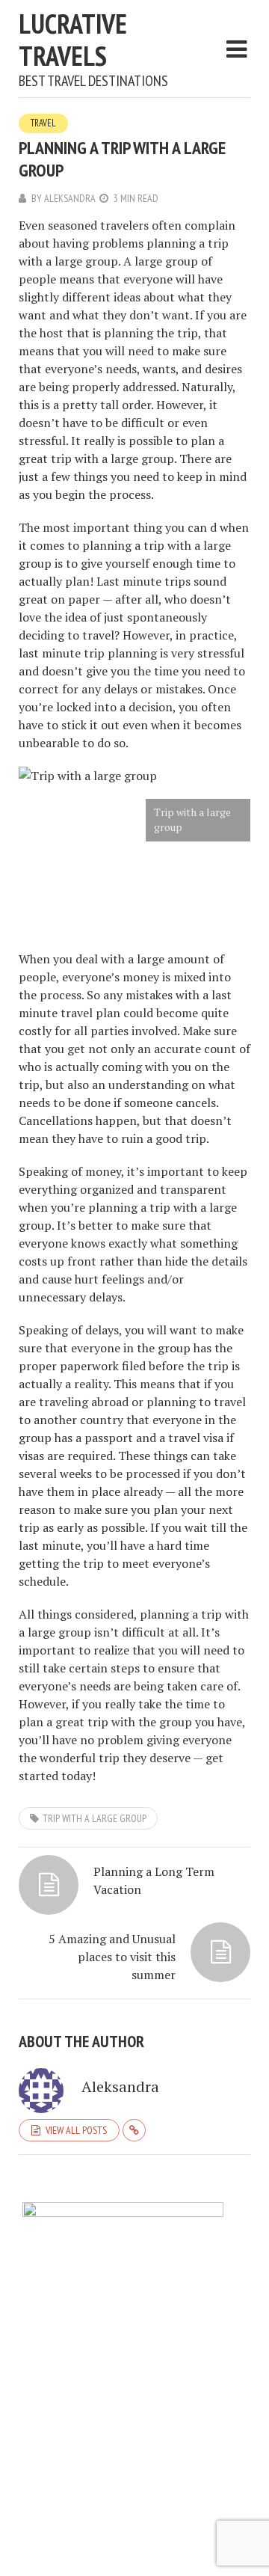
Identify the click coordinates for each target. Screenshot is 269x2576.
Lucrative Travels (73, 40)
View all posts (76, 2130)
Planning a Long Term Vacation (154, 1880)
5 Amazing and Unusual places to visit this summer (112, 1957)
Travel (43, 123)
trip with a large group (95, 1818)
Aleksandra (70, 198)
